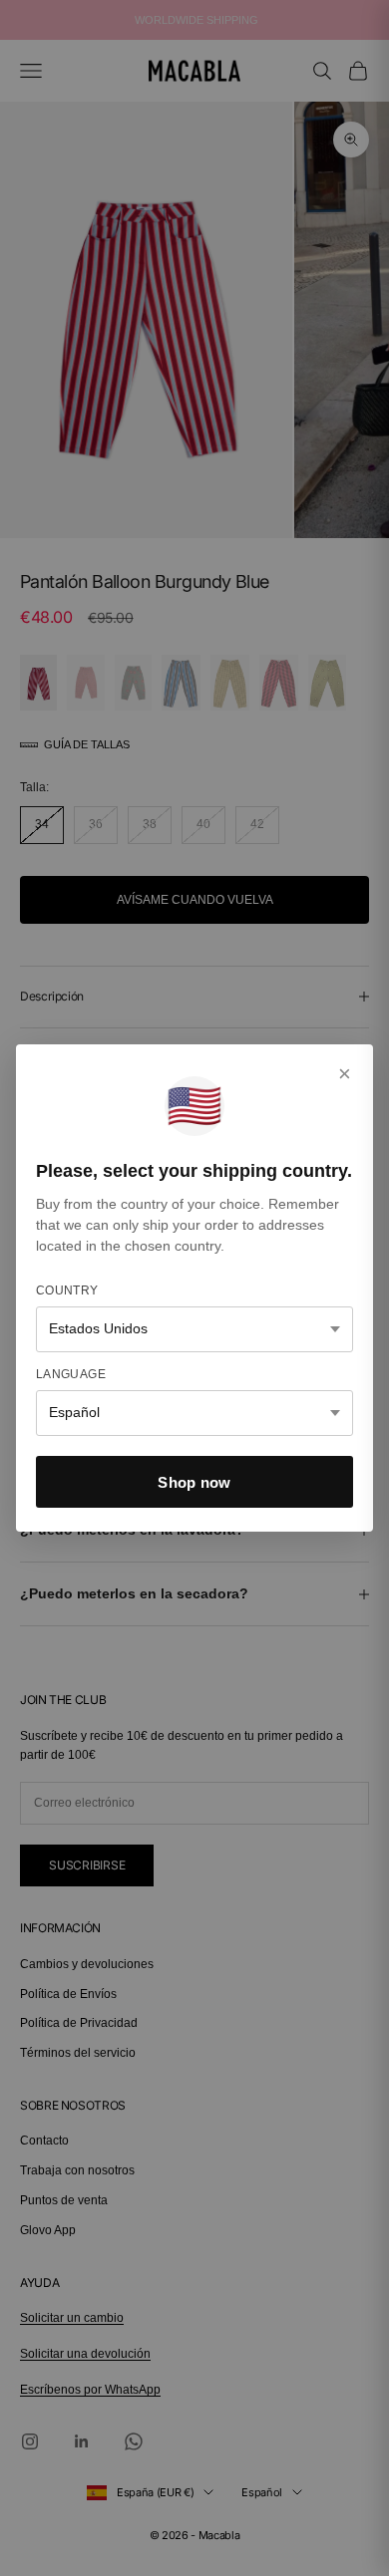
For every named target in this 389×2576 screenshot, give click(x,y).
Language (71, 1374)
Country (67, 1290)
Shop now (194, 1482)
